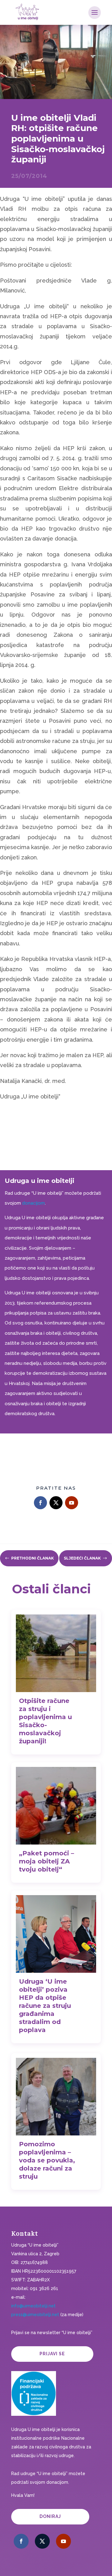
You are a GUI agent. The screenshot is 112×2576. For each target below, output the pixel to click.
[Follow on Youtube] (72, 1503)
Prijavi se (52, 2354)
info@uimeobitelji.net (33, 2306)
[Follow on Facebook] (40, 1503)
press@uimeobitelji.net (35, 2315)
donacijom (33, 1203)
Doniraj (50, 2516)
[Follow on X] (56, 1503)
